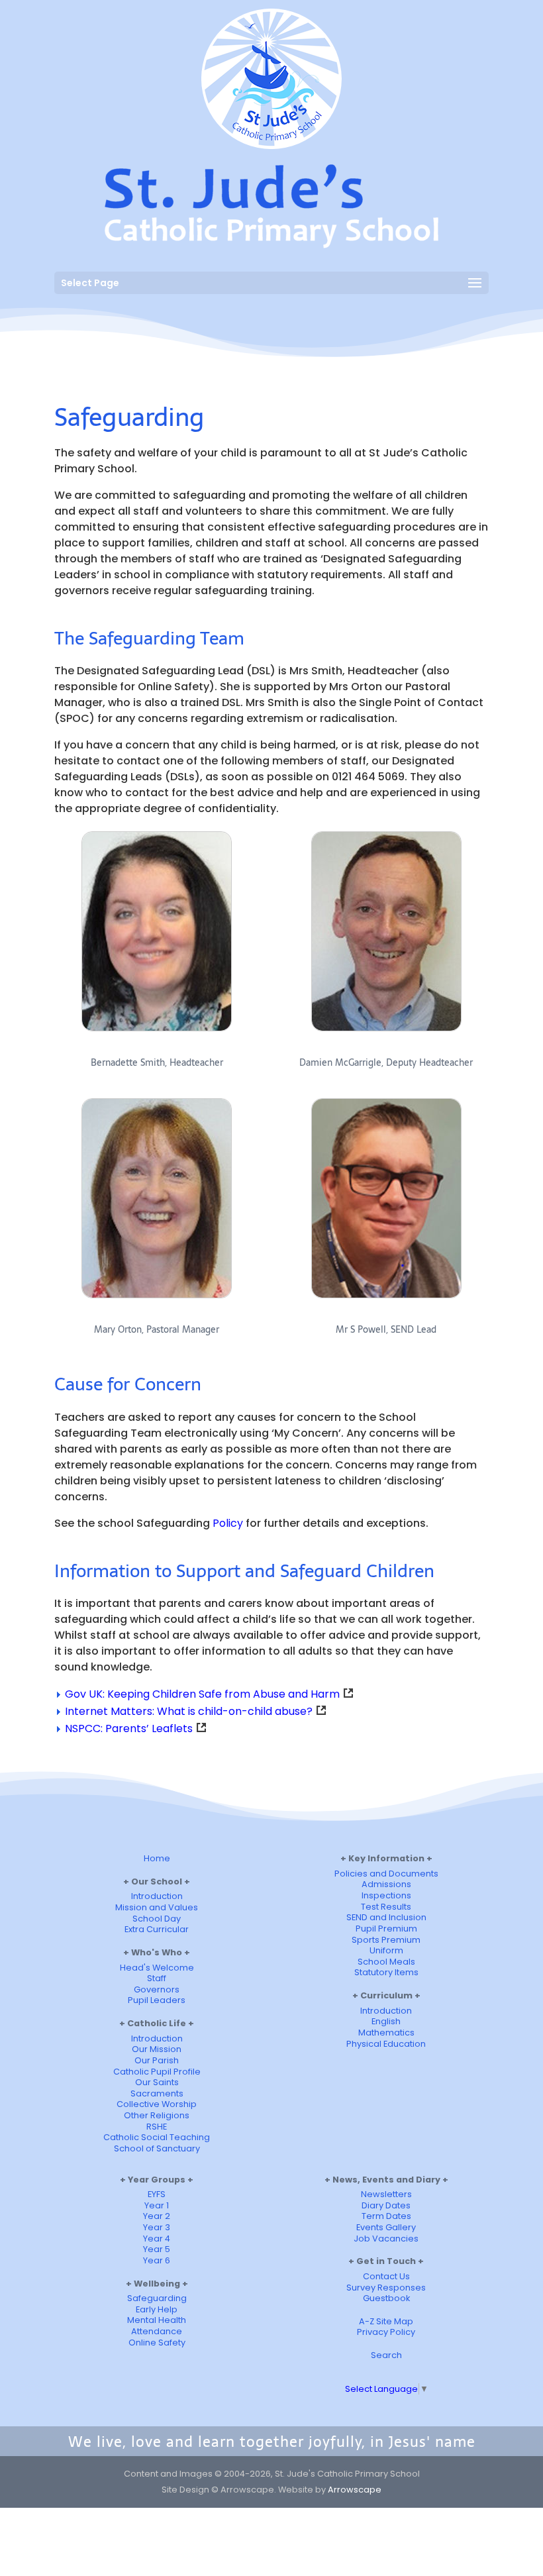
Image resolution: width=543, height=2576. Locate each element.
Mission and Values (157, 1907)
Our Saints (157, 2082)
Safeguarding (157, 2298)
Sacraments (157, 2093)
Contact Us (386, 2276)
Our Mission (157, 2049)
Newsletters (386, 2194)
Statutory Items (386, 1972)
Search (386, 2355)
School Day (157, 1919)
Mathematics (386, 2033)
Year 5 (157, 2249)
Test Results (386, 1907)
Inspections (386, 1895)
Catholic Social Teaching (157, 2137)
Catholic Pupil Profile (157, 2072)
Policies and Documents (386, 1874)
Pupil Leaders (157, 2000)
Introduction (157, 1896)
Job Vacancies (386, 2239)
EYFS (157, 2194)
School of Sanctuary (157, 2148)
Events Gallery (386, 2227)
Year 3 (157, 2227)
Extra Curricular (157, 1929)
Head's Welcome (157, 1968)
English (386, 2021)
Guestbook (386, 2298)
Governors (157, 1989)
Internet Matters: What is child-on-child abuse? (189, 1711)
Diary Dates (386, 2205)
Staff (157, 1978)
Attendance (157, 2331)
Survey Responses (386, 2288)
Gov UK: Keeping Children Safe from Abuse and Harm (202, 1694)
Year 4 (157, 2239)
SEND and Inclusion (386, 1917)
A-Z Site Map (386, 2321)
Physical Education (386, 2044)
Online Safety (157, 2343)
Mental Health (157, 2320)
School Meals (386, 1962)
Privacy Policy (386, 2332)
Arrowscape (355, 2490)
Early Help (157, 2309)
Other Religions (157, 2115)
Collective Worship (157, 2104)
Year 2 (157, 2216)
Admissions (386, 1884)
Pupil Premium (386, 1929)
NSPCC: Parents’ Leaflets (129, 1728)
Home (157, 1858)
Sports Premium (386, 1940)
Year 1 (157, 2205)
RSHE (157, 2127)
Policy (228, 1523)
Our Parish (157, 2060)
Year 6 (157, 2260)
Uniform (386, 1950)
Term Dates (386, 2216)
